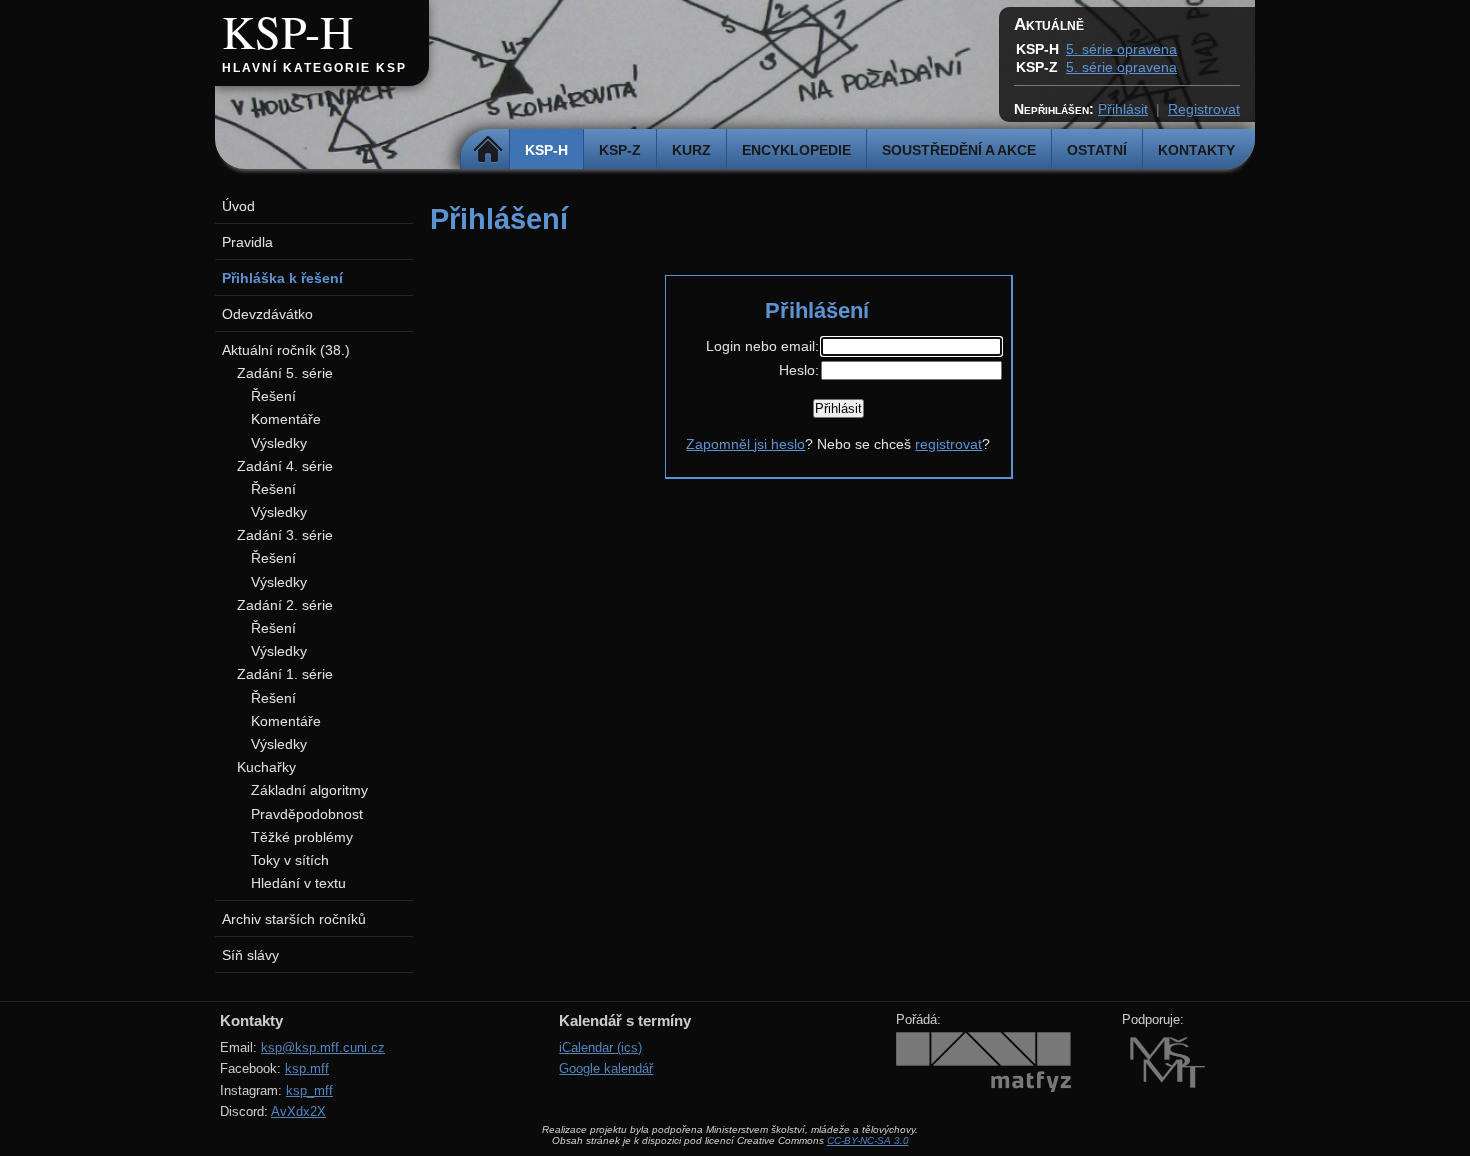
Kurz (691, 150)
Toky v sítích (290, 860)
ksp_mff (309, 1090)
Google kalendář (606, 1068)
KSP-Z (620, 150)
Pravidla (247, 242)
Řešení (273, 396)
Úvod (238, 206)
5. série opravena (1121, 49)
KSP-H (287, 31)
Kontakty (1196, 150)
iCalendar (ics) (600, 1047)
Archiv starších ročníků (294, 919)
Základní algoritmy (309, 790)
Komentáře (286, 419)
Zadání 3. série (285, 535)
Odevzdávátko (267, 314)
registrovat (948, 444)
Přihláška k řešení (282, 278)
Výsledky (279, 443)
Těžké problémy (302, 837)
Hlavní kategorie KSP (314, 68)
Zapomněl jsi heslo (745, 444)
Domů (487, 150)
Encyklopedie (796, 150)
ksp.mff (307, 1068)
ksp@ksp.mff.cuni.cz (323, 1047)
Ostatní (1097, 150)
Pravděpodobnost (307, 814)
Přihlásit (1123, 109)
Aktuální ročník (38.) (286, 350)
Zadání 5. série (285, 373)
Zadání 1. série (285, 674)
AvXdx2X (298, 1111)
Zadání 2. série (285, 605)
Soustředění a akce (959, 150)
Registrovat (1204, 109)
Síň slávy (250, 955)
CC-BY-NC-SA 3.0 (868, 1140)
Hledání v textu (298, 883)
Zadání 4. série (285, 466)
